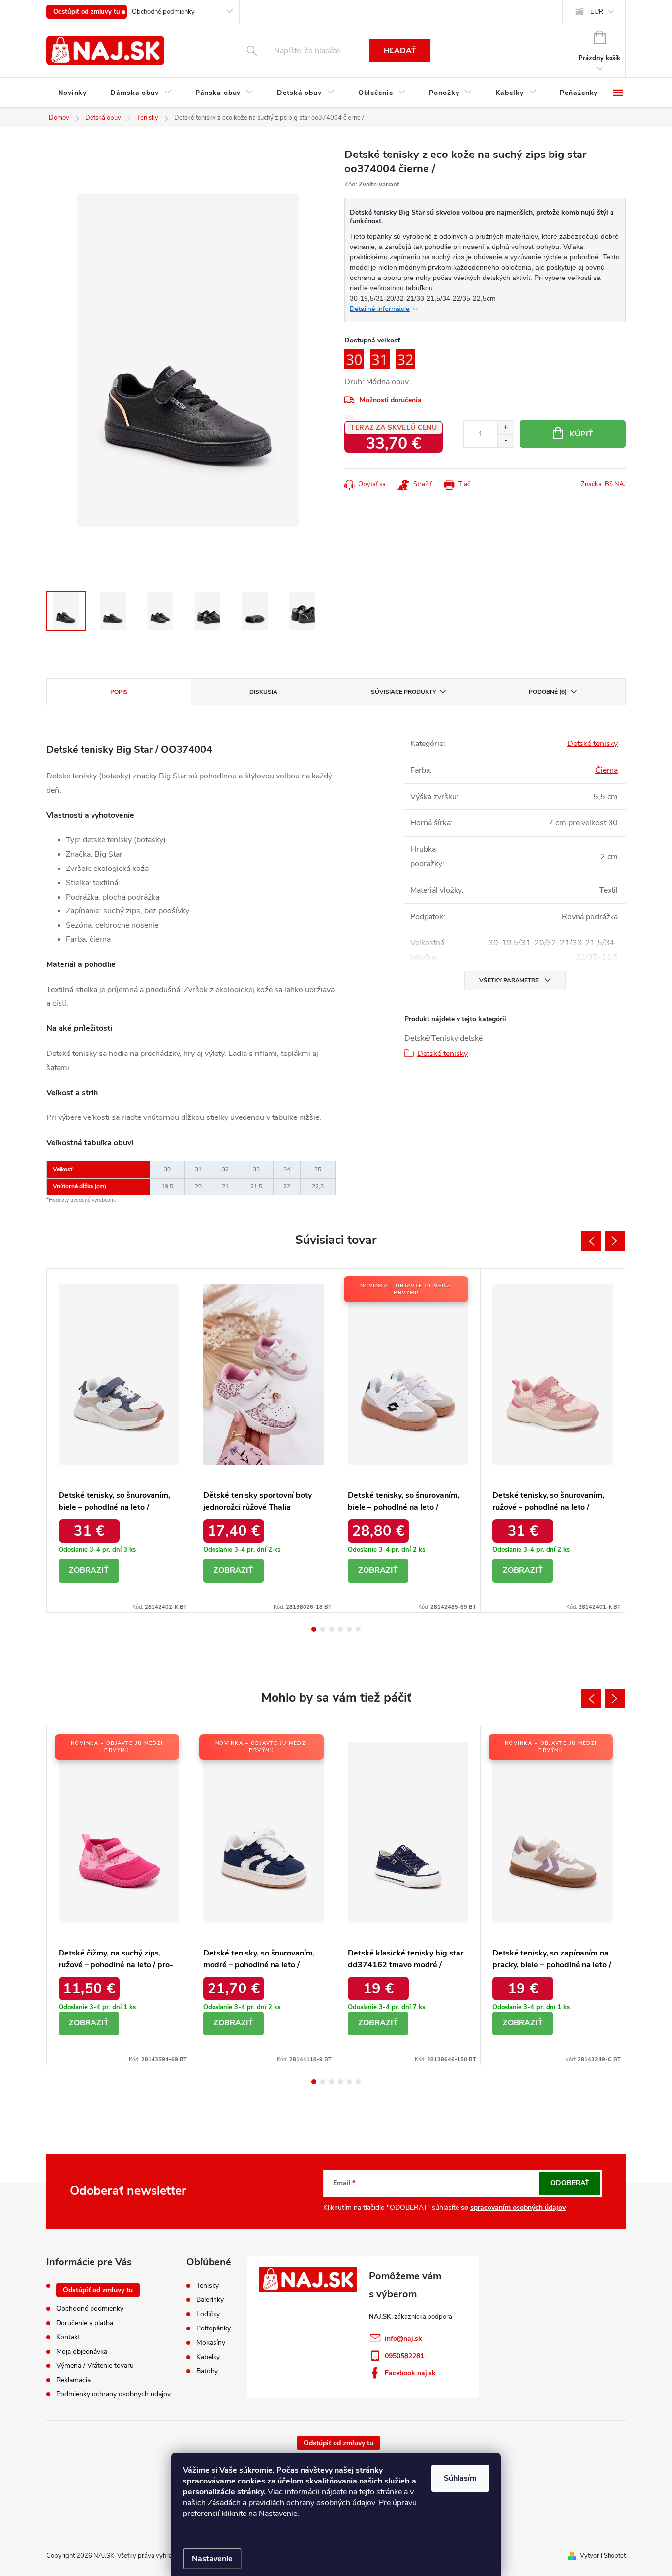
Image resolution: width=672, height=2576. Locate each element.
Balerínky (210, 2300)
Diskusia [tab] (263, 692)
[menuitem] (72, 93)
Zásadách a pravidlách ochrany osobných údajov (291, 2503)
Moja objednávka (82, 2351)
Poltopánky (214, 2328)
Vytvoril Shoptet (603, 2556)
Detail (89, 1571)
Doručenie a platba (85, 2323)
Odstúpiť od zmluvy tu (87, 12)
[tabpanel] (119, 1440)
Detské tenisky (593, 744)
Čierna (607, 770)
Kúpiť (581, 434)
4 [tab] (340, 1629)
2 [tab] (323, 1629)
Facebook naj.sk (410, 2373)
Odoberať (570, 2183)
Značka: (603, 484)
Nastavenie (212, 2559)
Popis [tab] (119, 692)
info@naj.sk (403, 2339)
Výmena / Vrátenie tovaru (95, 2366)
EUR (597, 12)
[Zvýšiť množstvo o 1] (505, 427)
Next (615, 1241)
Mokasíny (211, 2343)
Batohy (207, 2371)
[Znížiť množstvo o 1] (505, 441)
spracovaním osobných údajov (518, 2208)
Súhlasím (460, 2478)
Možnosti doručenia (391, 400)
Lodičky (208, 2314)
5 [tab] (349, 1629)
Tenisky (208, 2286)
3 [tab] (332, 1629)
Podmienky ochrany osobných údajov (113, 2394)
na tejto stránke (375, 2492)
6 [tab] (358, 1629)
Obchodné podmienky (163, 12)
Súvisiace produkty (403, 692)
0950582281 (404, 2356)
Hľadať (400, 51)
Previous (591, 1241)
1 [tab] (314, 1629)
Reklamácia (73, 2380)
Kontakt (68, 2337)
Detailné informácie (380, 309)
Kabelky (208, 2357)
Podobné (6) (548, 692)
